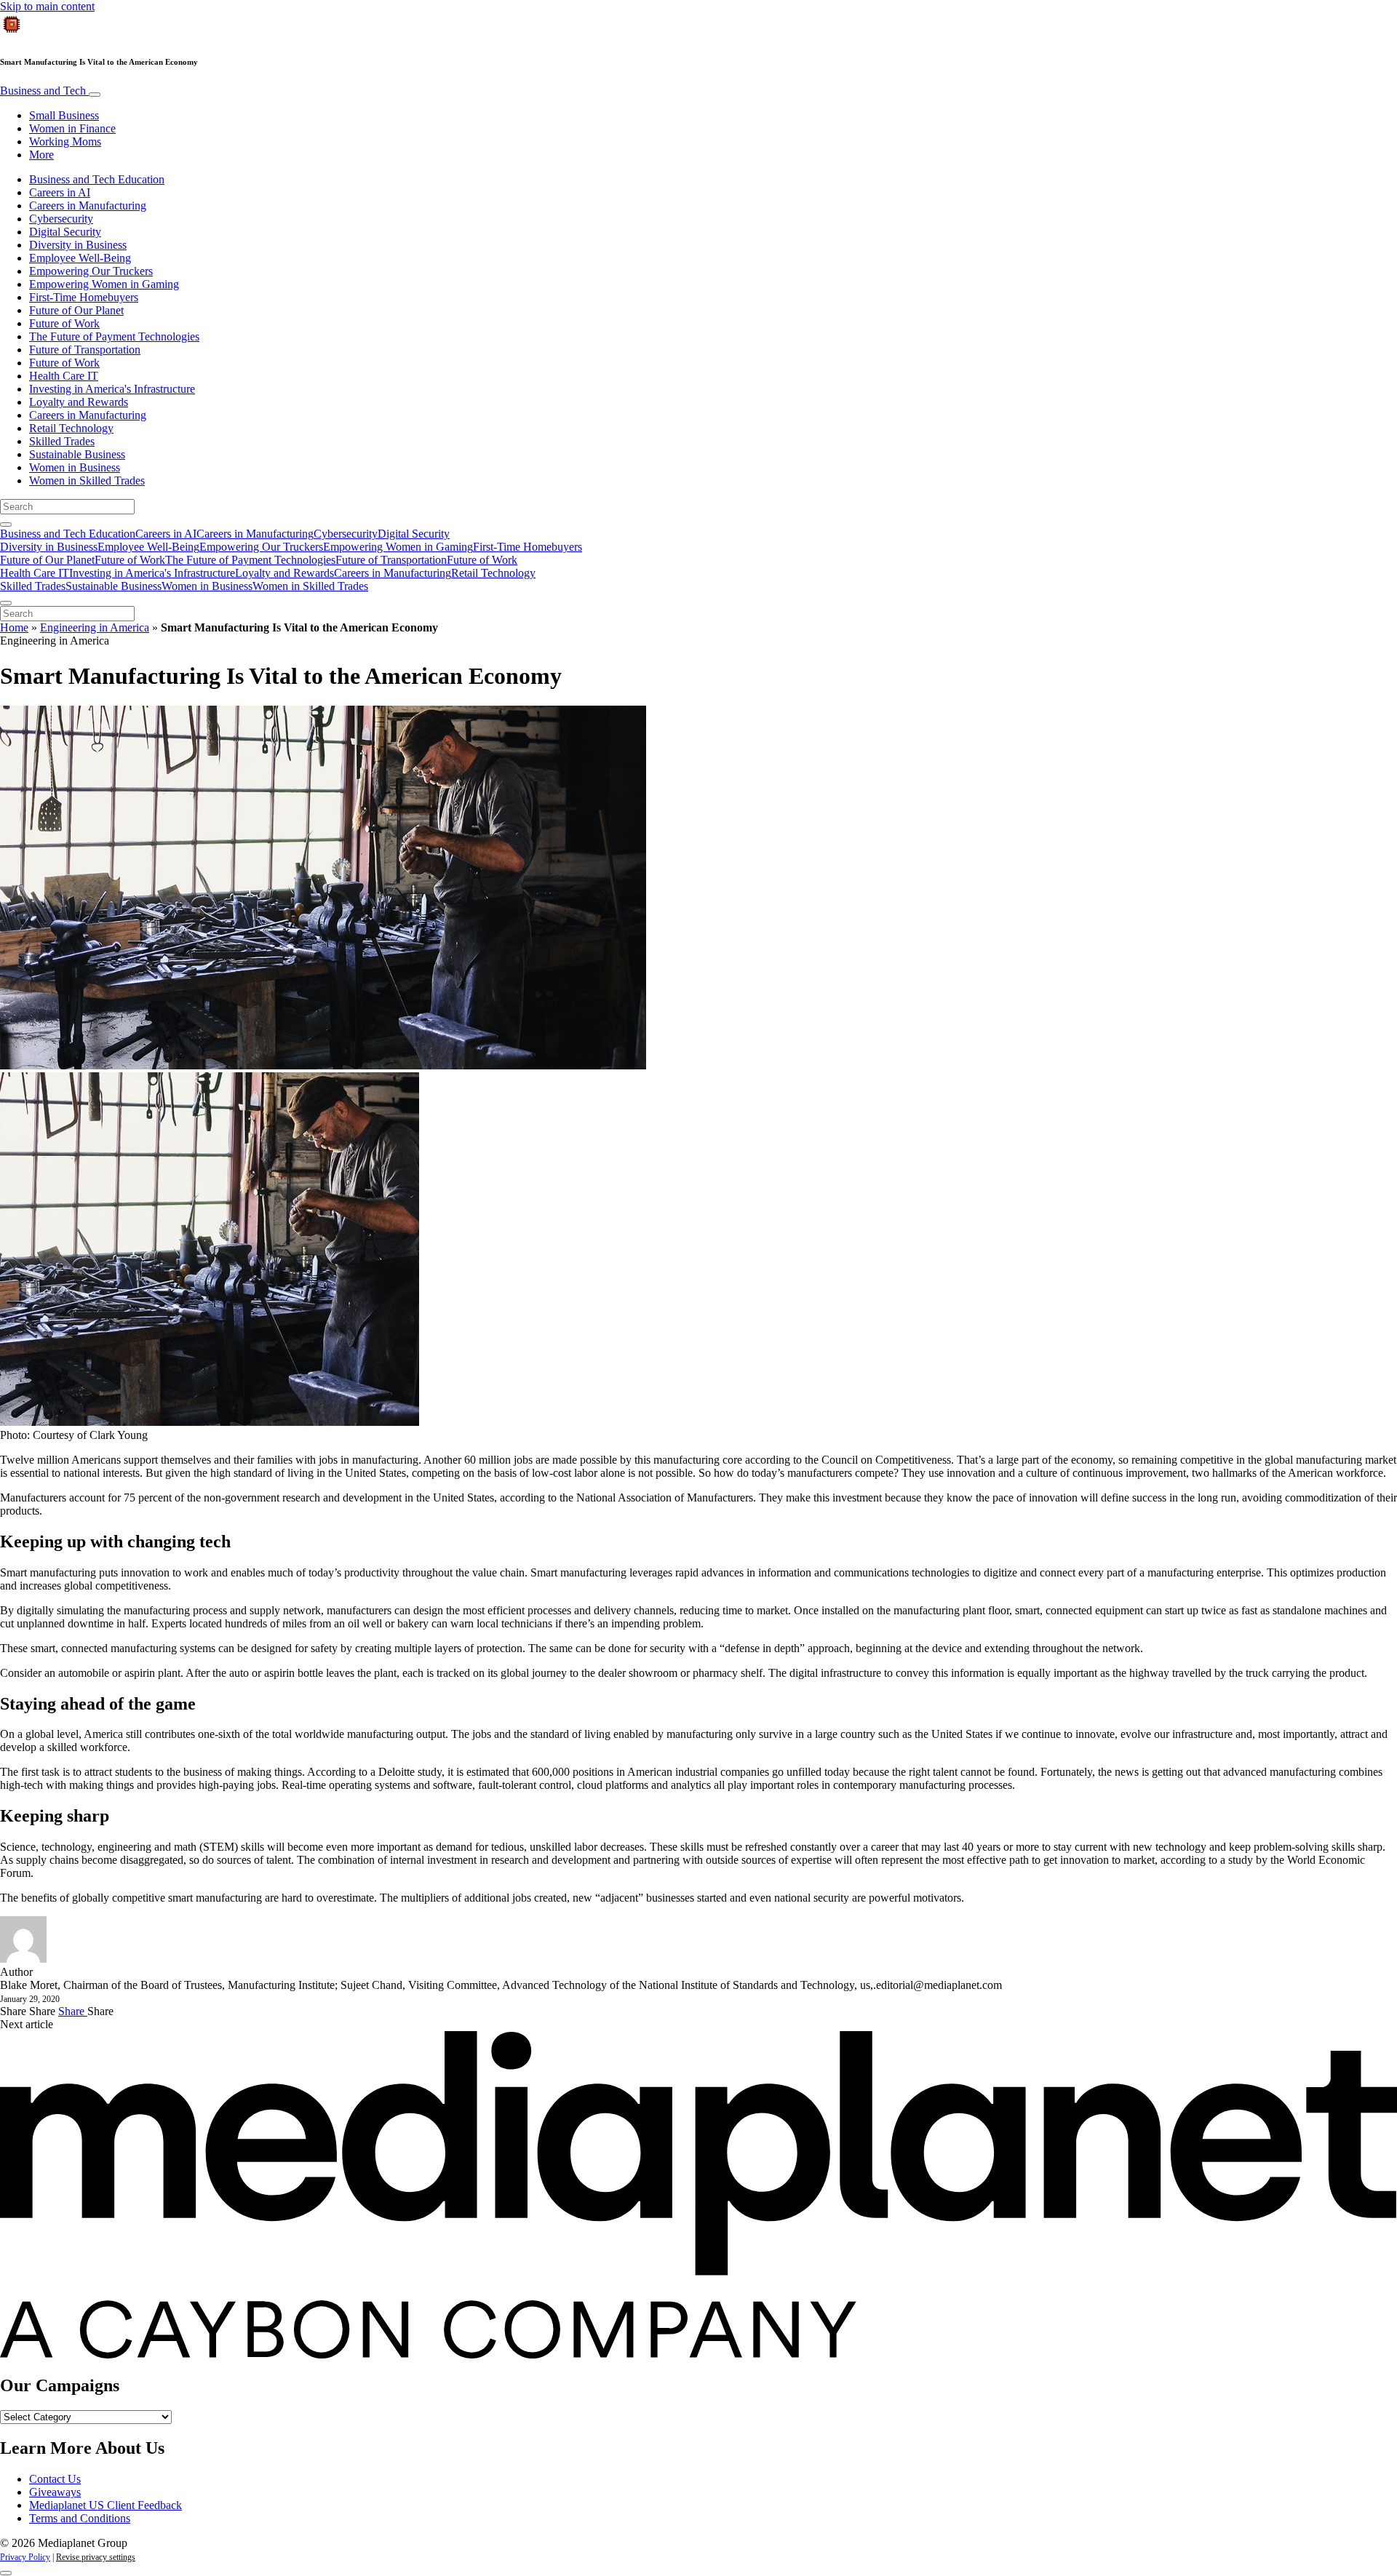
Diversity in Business (78, 245)
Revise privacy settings (96, 2557)
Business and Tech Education (97, 179)
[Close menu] (6, 603)
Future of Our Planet (76, 310)
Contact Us (55, 2479)
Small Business (64, 115)
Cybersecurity (61, 219)
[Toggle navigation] (95, 95)
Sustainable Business (77, 454)
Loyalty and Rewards (79, 402)
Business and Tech (44, 91)
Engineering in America (95, 627)
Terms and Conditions (80, 2518)
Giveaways (55, 2492)
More (41, 155)
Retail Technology (71, 428)
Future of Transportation (85, 350)
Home (14, 627)
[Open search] (6, 525)
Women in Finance (72, 128)
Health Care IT (64, 376)
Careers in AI (60, 192)
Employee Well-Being (80, 258)
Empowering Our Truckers (91, 271)
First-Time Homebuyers (84, 297)
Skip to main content (47, 6)
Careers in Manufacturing (88, 206)
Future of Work (64, 323)
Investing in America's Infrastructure (112, 389)
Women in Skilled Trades (87, 480)
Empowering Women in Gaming (104, 284)
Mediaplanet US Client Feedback (106, 2505)
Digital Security (65, 232)
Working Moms (65, 141)
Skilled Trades (62, 441)
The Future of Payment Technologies (114, 336)
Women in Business (75, 467)
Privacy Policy (25, 2557)
